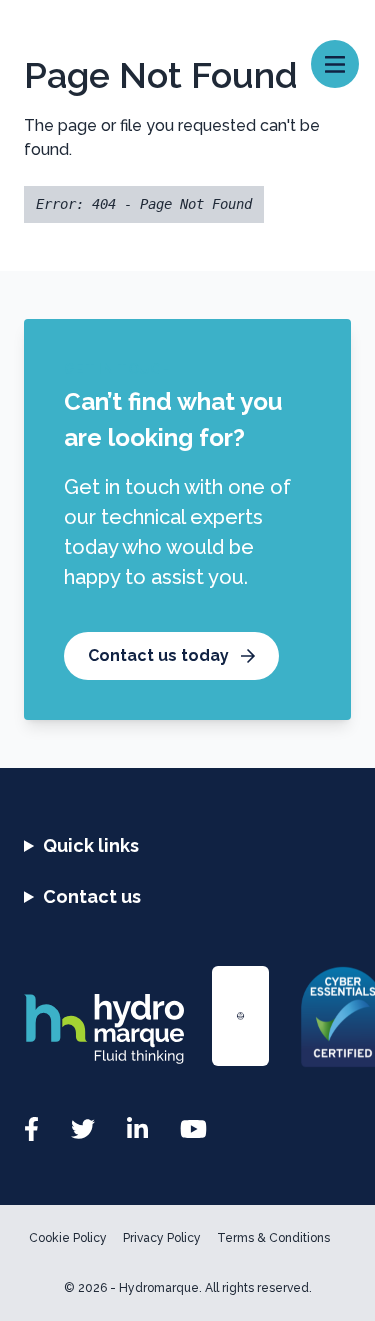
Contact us (92, 896)
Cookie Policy (68, 1238)
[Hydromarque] (106, 1029)
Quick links (91, 845)
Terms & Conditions (273, 1238)
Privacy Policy (162, 1238)
